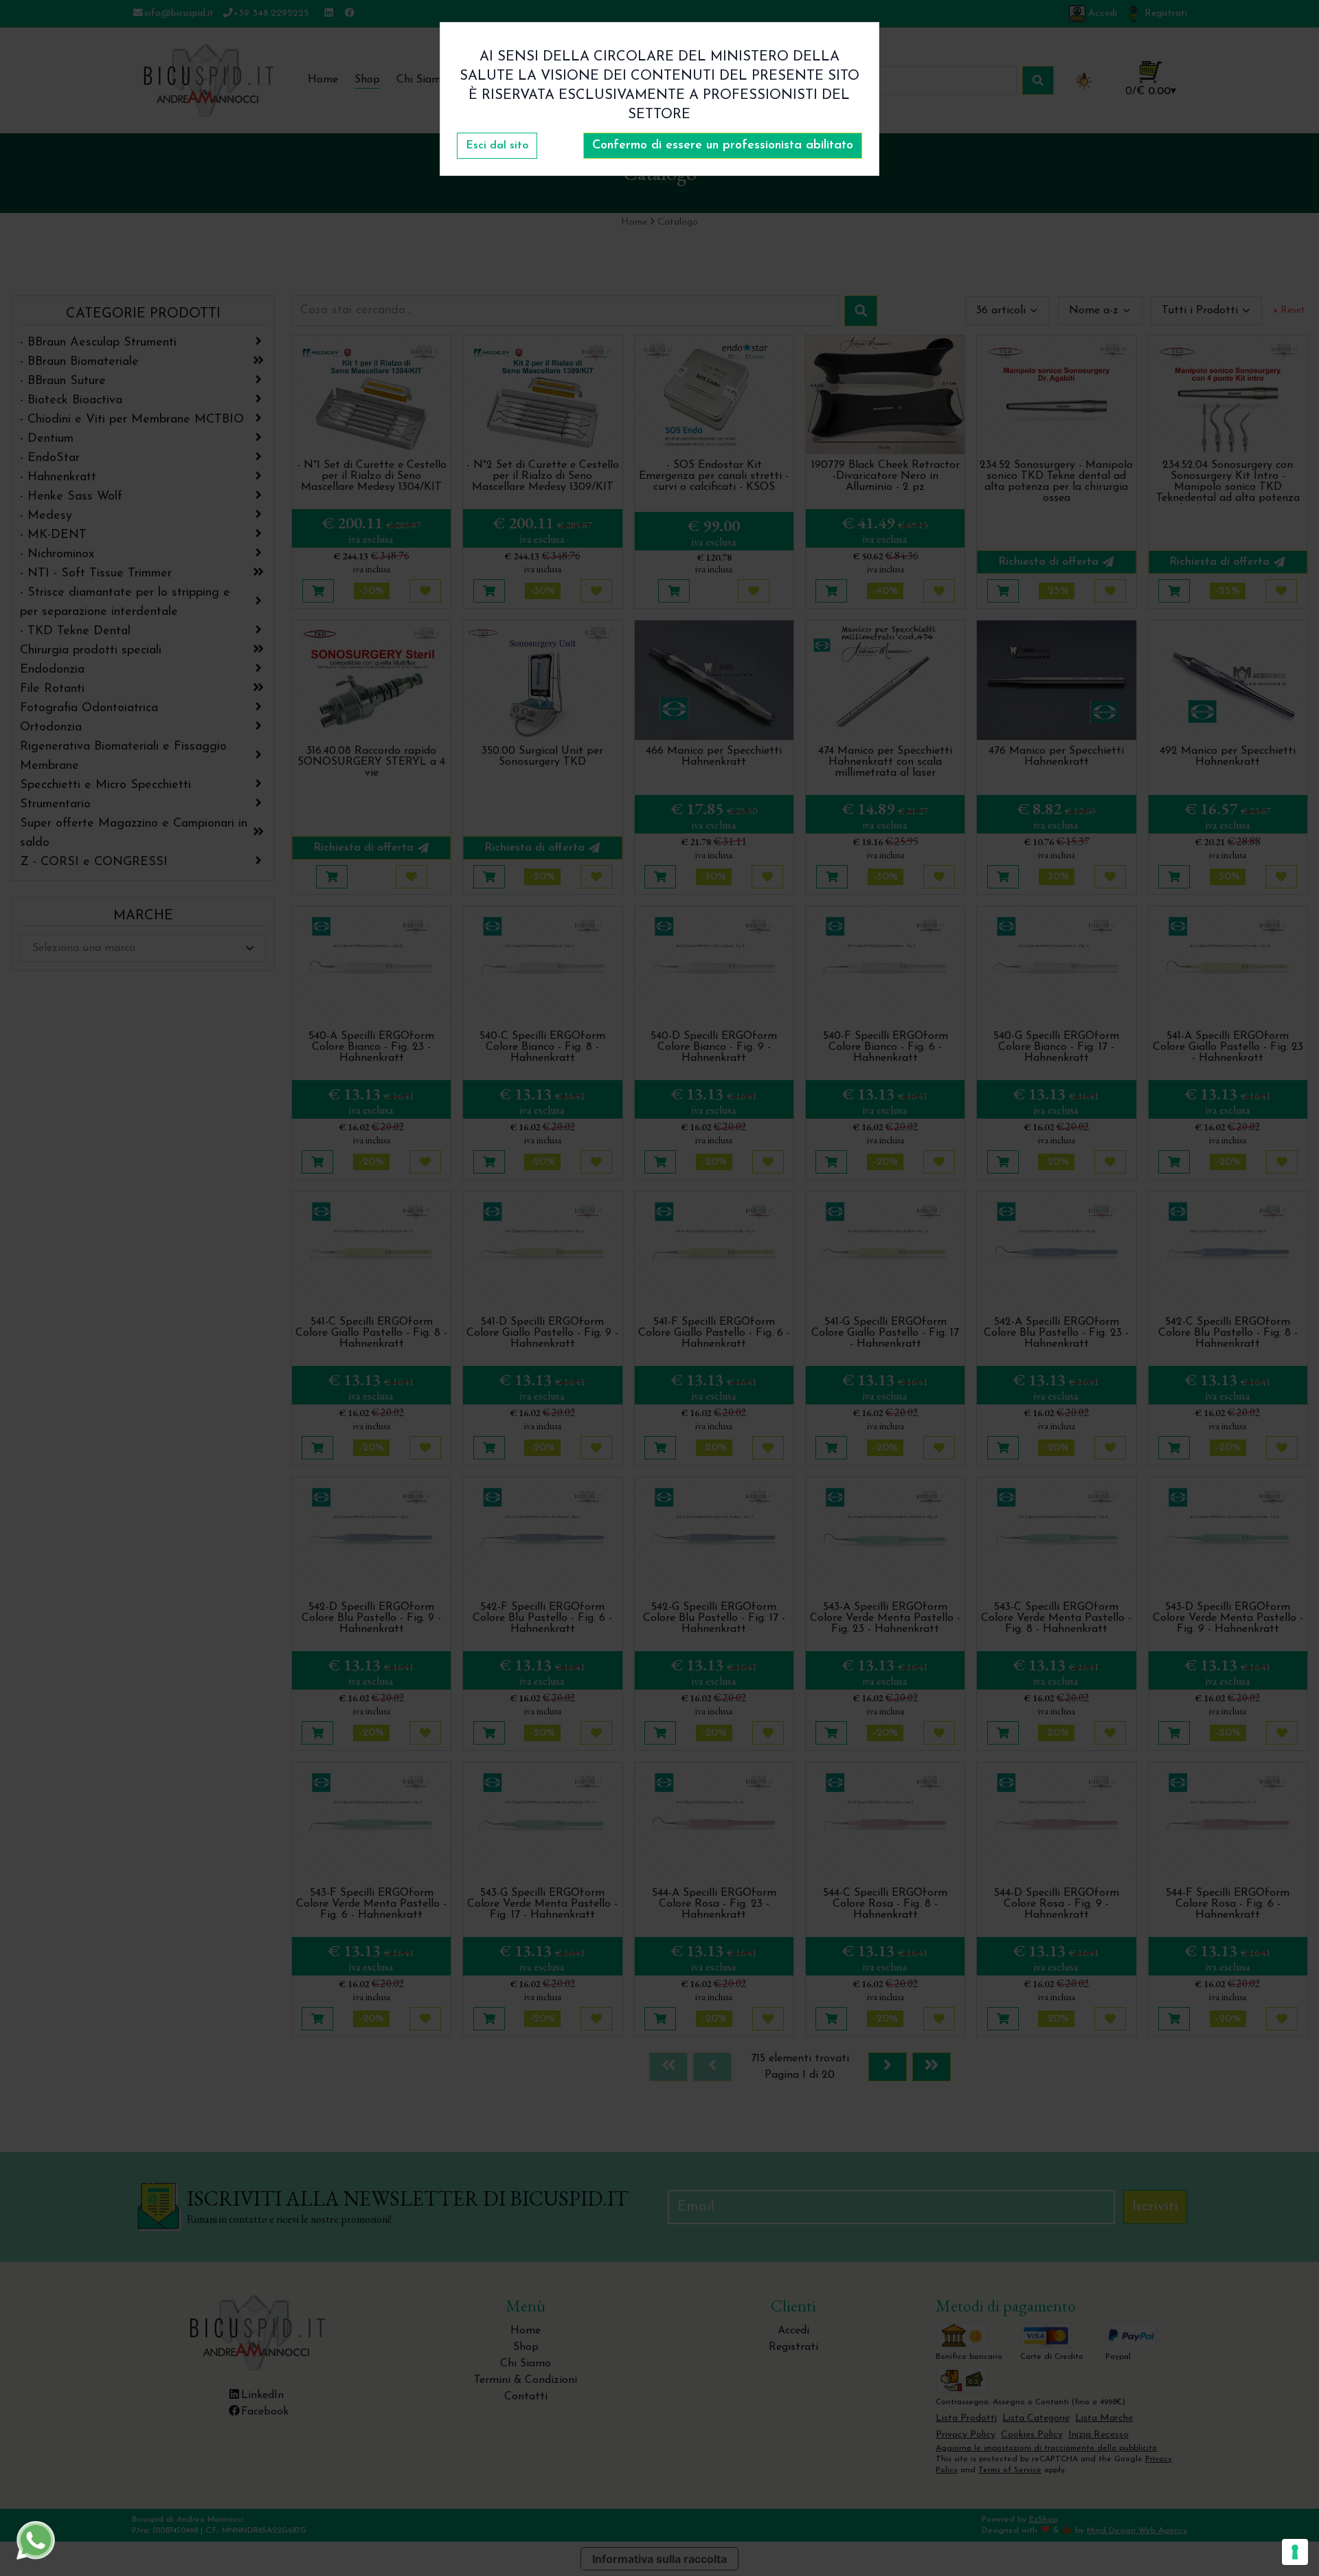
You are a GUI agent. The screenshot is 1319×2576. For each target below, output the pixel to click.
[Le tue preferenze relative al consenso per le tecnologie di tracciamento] (1295, 2552)
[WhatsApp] (36, 2540)
